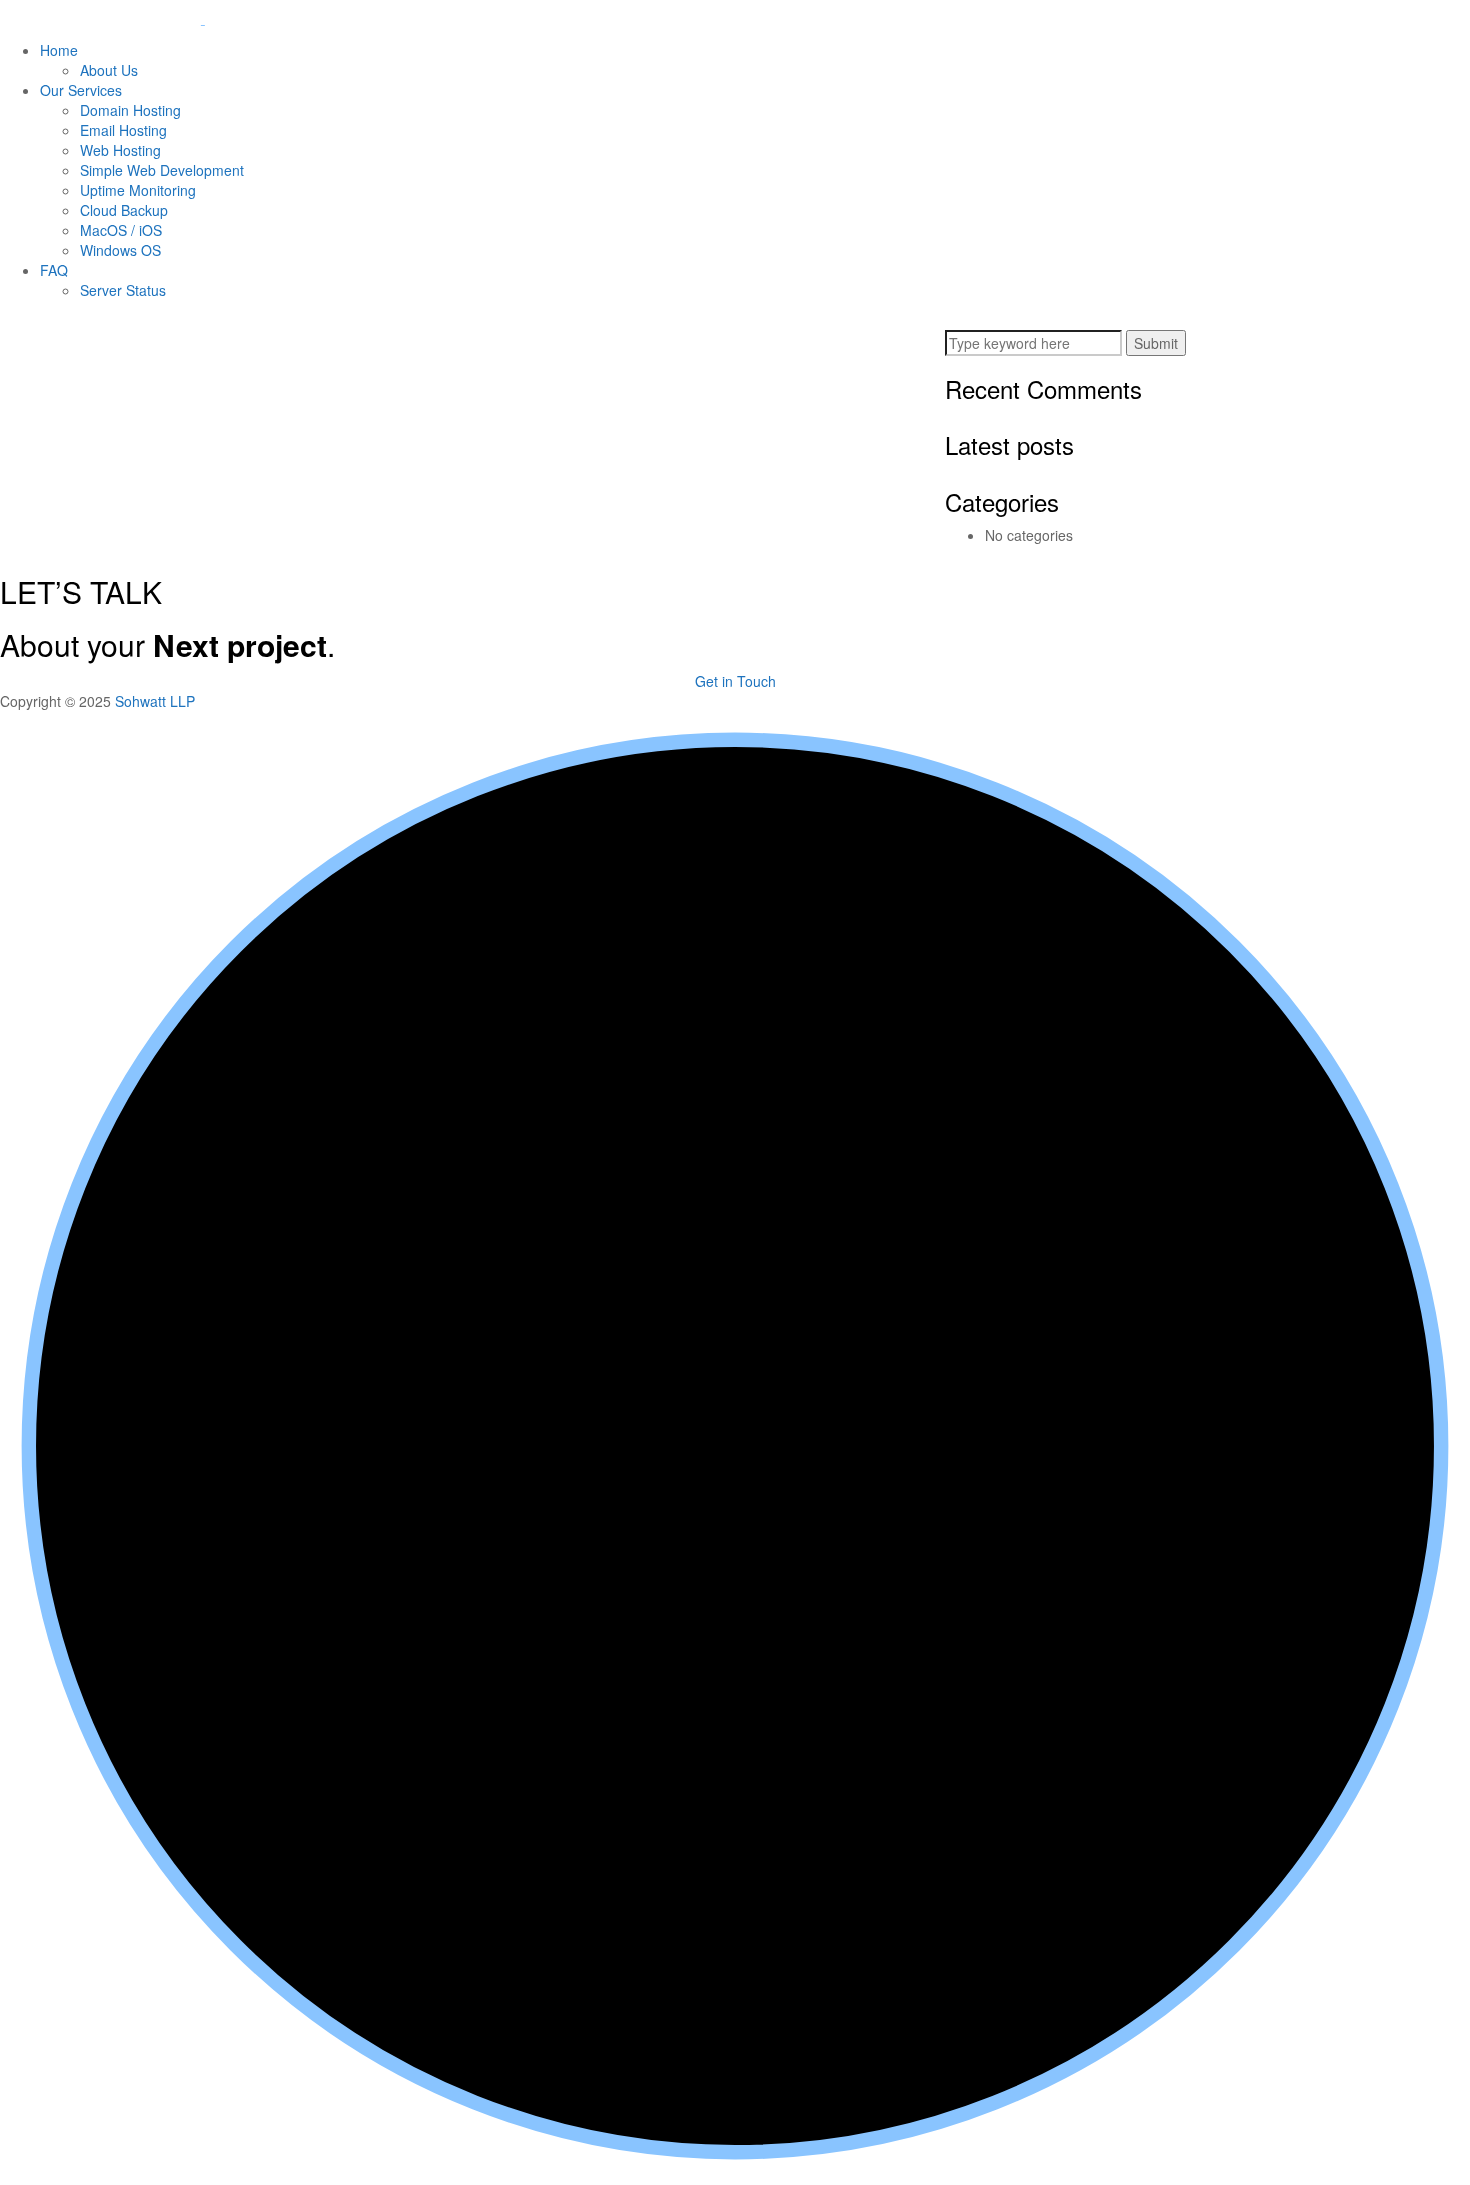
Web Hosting (120, 150)
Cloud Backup (124, 210)
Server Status (123, 290)
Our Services (81, 90)
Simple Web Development (162, 170)
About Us (109, 70)
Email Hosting (123, 130)
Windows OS (120, 250)
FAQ (54, 270)
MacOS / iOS (121, 230)
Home (59, 50)
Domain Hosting (130, 110)
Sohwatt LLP (155, 701)
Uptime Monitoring (138, 190)
